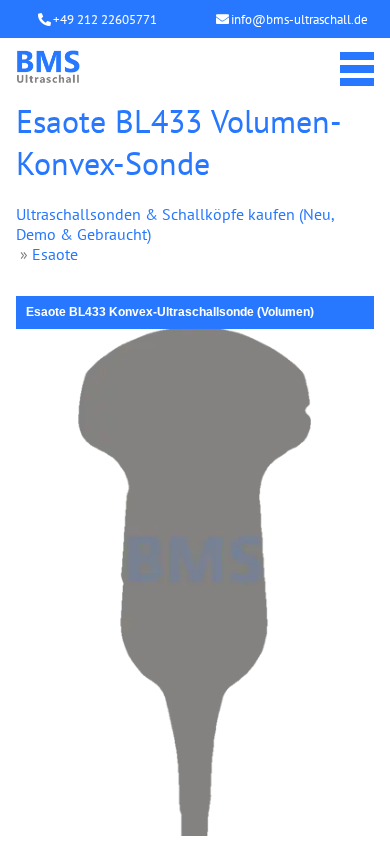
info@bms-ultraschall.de (299, 19)
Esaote (55, 254)
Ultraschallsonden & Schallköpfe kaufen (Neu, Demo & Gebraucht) (175, 224)
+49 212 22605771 (105, 19)
